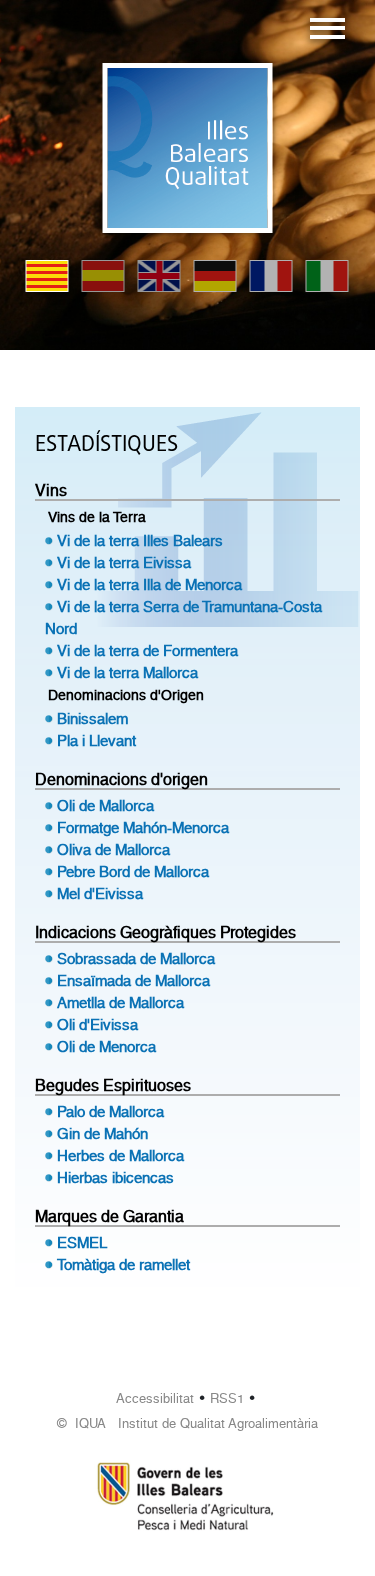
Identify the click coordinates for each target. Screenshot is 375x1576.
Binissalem (92, 719)
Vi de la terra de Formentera (147, 651)
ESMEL (82, 1243)
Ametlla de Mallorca (120, 1003)
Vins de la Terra (97, 517)
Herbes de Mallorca (120, 1156)
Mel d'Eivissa (100, 894)
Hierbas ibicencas (115, 1178)
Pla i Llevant (96, 741)
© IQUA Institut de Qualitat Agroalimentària (187, 1423)
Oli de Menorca (106, 1047)
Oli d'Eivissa (97, 1025)
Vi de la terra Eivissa (124, 563)
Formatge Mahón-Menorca (143, 828)
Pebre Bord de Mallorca (133, 872)
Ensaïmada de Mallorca (133, 981)
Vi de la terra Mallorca (127, 673)
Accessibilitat (155, 1398)
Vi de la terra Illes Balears (140, 541)
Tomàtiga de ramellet (123, 1265)
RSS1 (227, 1398)
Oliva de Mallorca (113, 850)
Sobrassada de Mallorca (136, 959)
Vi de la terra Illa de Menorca (149, 585)
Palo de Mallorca (110, 1112)
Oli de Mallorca (105, 806)
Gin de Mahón (102, 1134)
